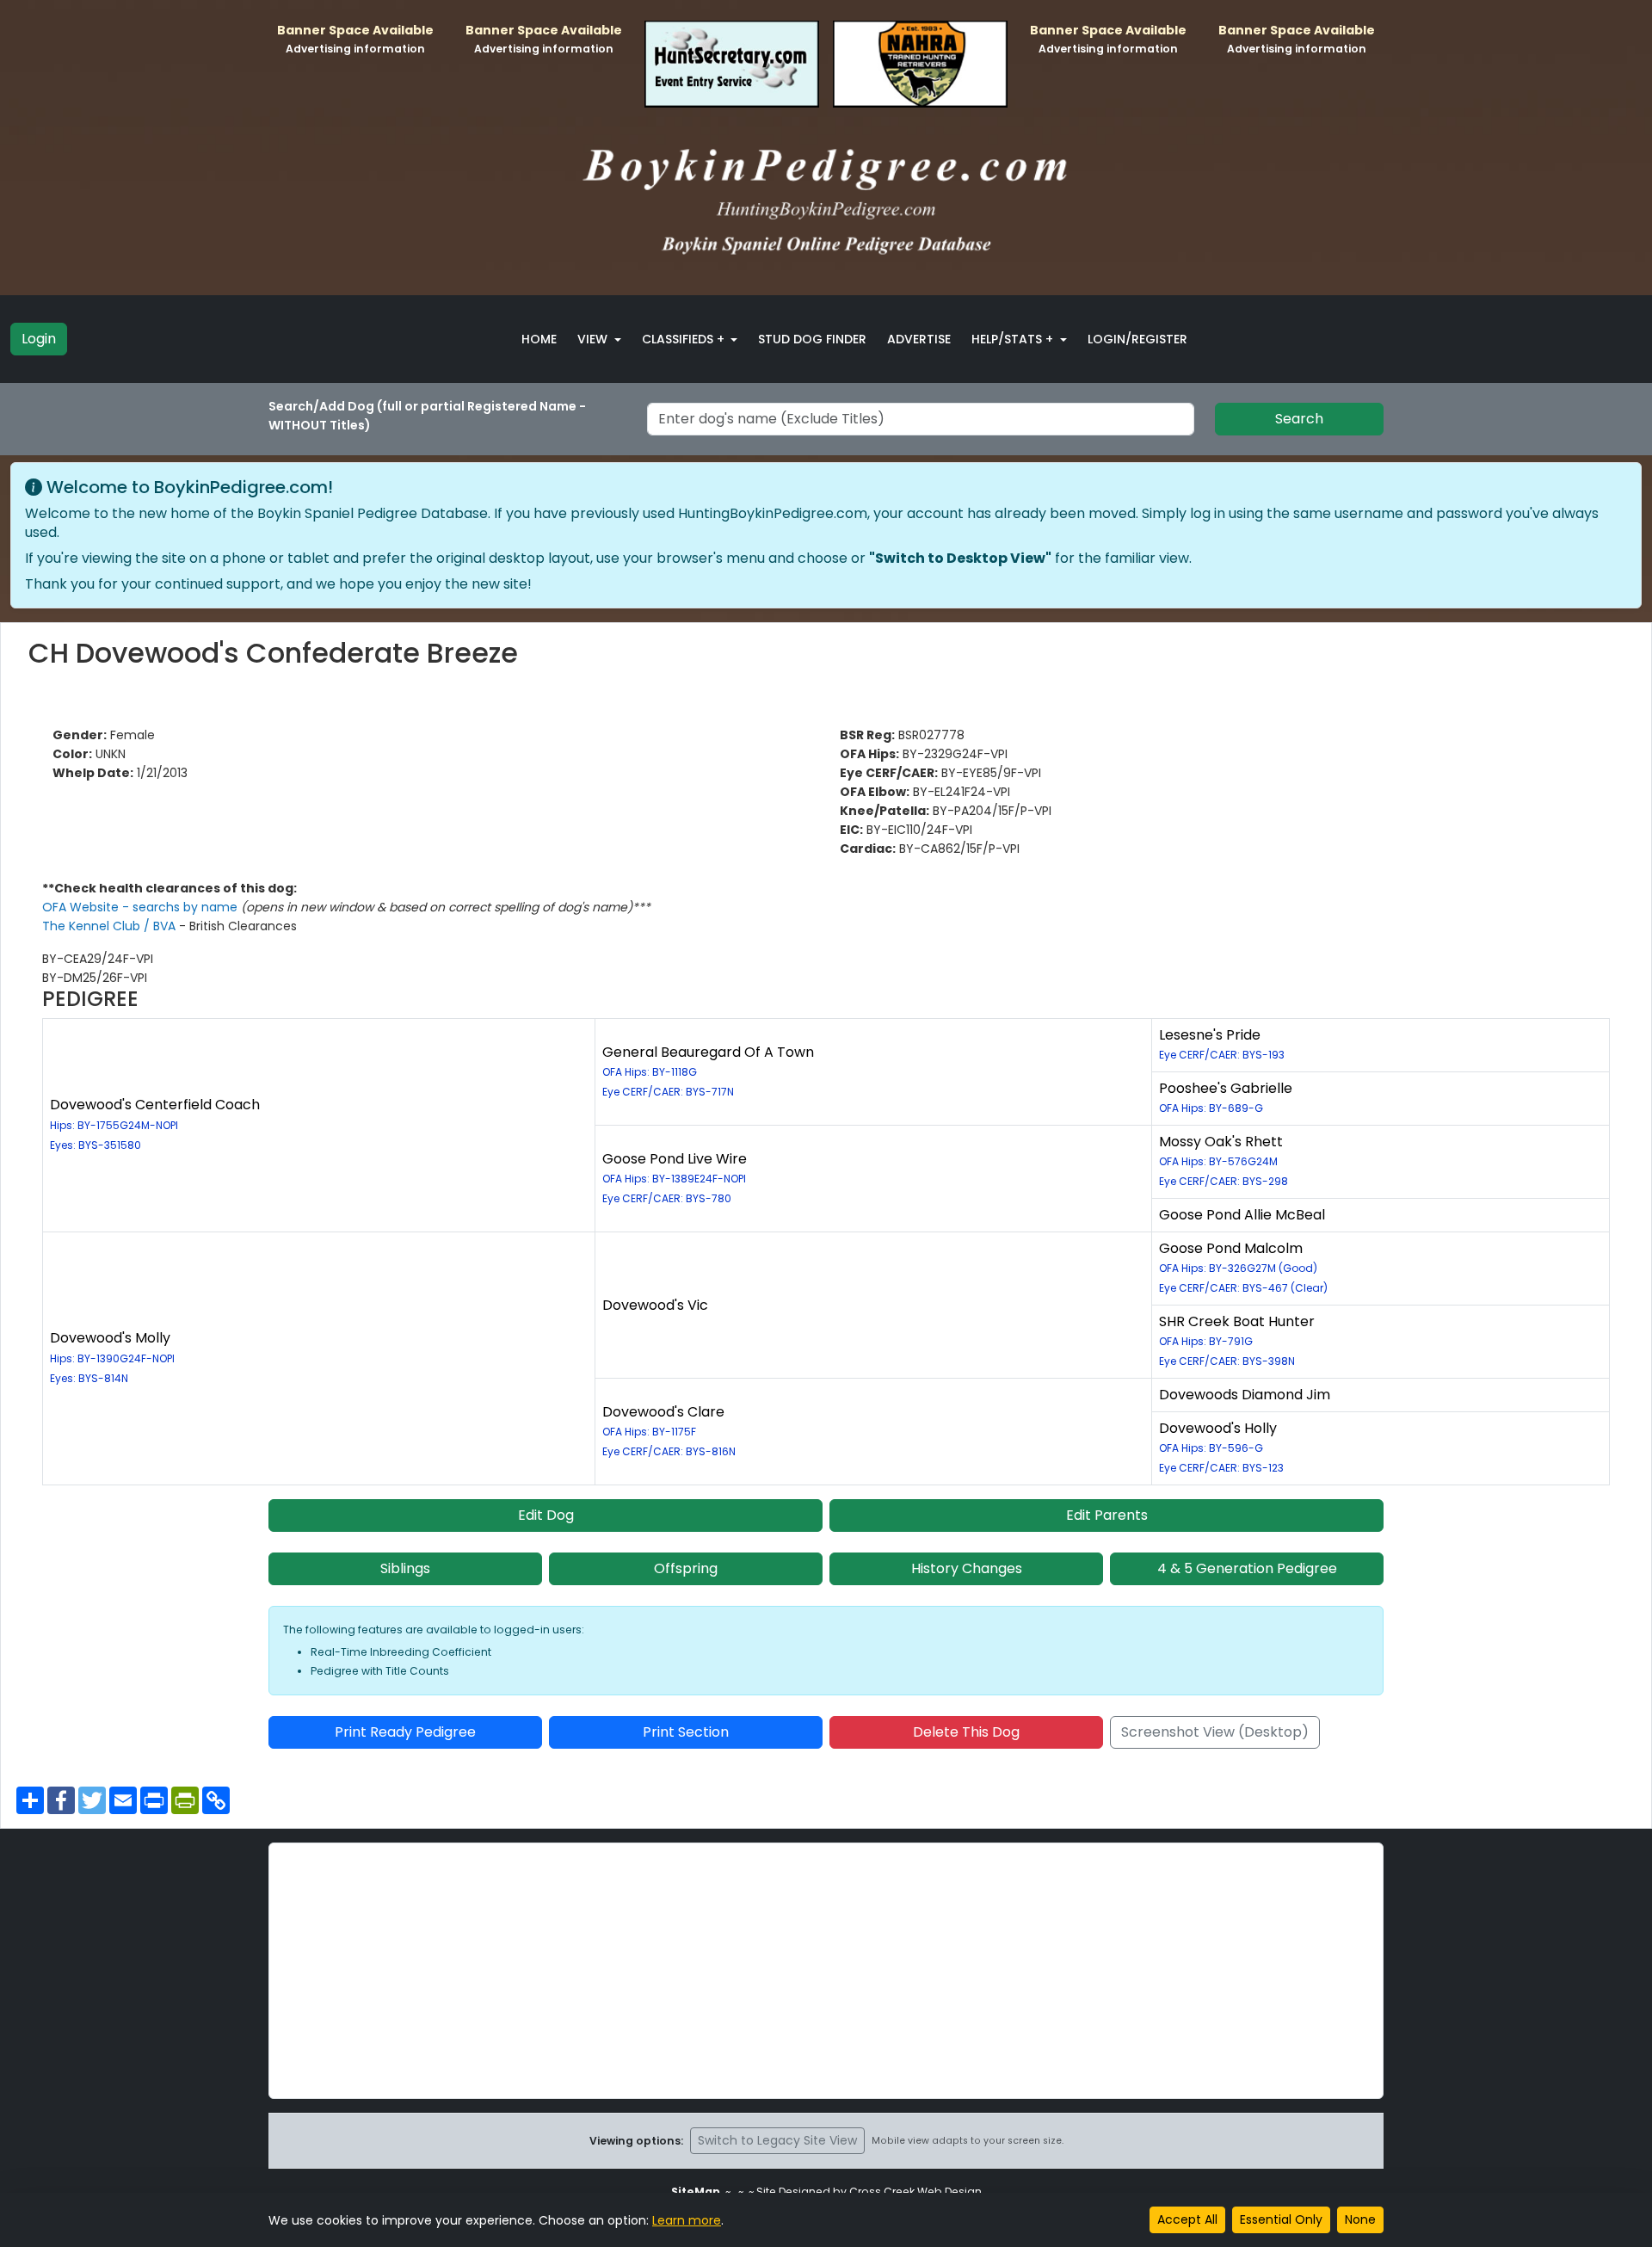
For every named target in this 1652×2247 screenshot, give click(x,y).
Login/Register (1137, 339)
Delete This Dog (966, 1732)
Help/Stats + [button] (1014, 339)
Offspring (686, 1568)
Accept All (1187, 2219)
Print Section (686, 1732)
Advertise (919, 339)
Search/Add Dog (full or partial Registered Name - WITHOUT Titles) (427, 416)
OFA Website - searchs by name (142, 907)
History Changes (967, 1568)
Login (39, 339)
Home (539, 339)
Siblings (405, 1568)
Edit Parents (1107, 1515)
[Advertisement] (826, 1971)
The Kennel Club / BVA (111, 926)
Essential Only (1281, 2219)
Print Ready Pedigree (405, 1732)
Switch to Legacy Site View (777, 2140)
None (1360, 2219)
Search (1299, 419)
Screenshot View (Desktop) (1215, 1732)
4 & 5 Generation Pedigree (1247, 1568)
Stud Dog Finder (812, 339)
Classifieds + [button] (685, 339)
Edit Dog (546, 1515)
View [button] (594, 339)
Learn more (687, 2220)
